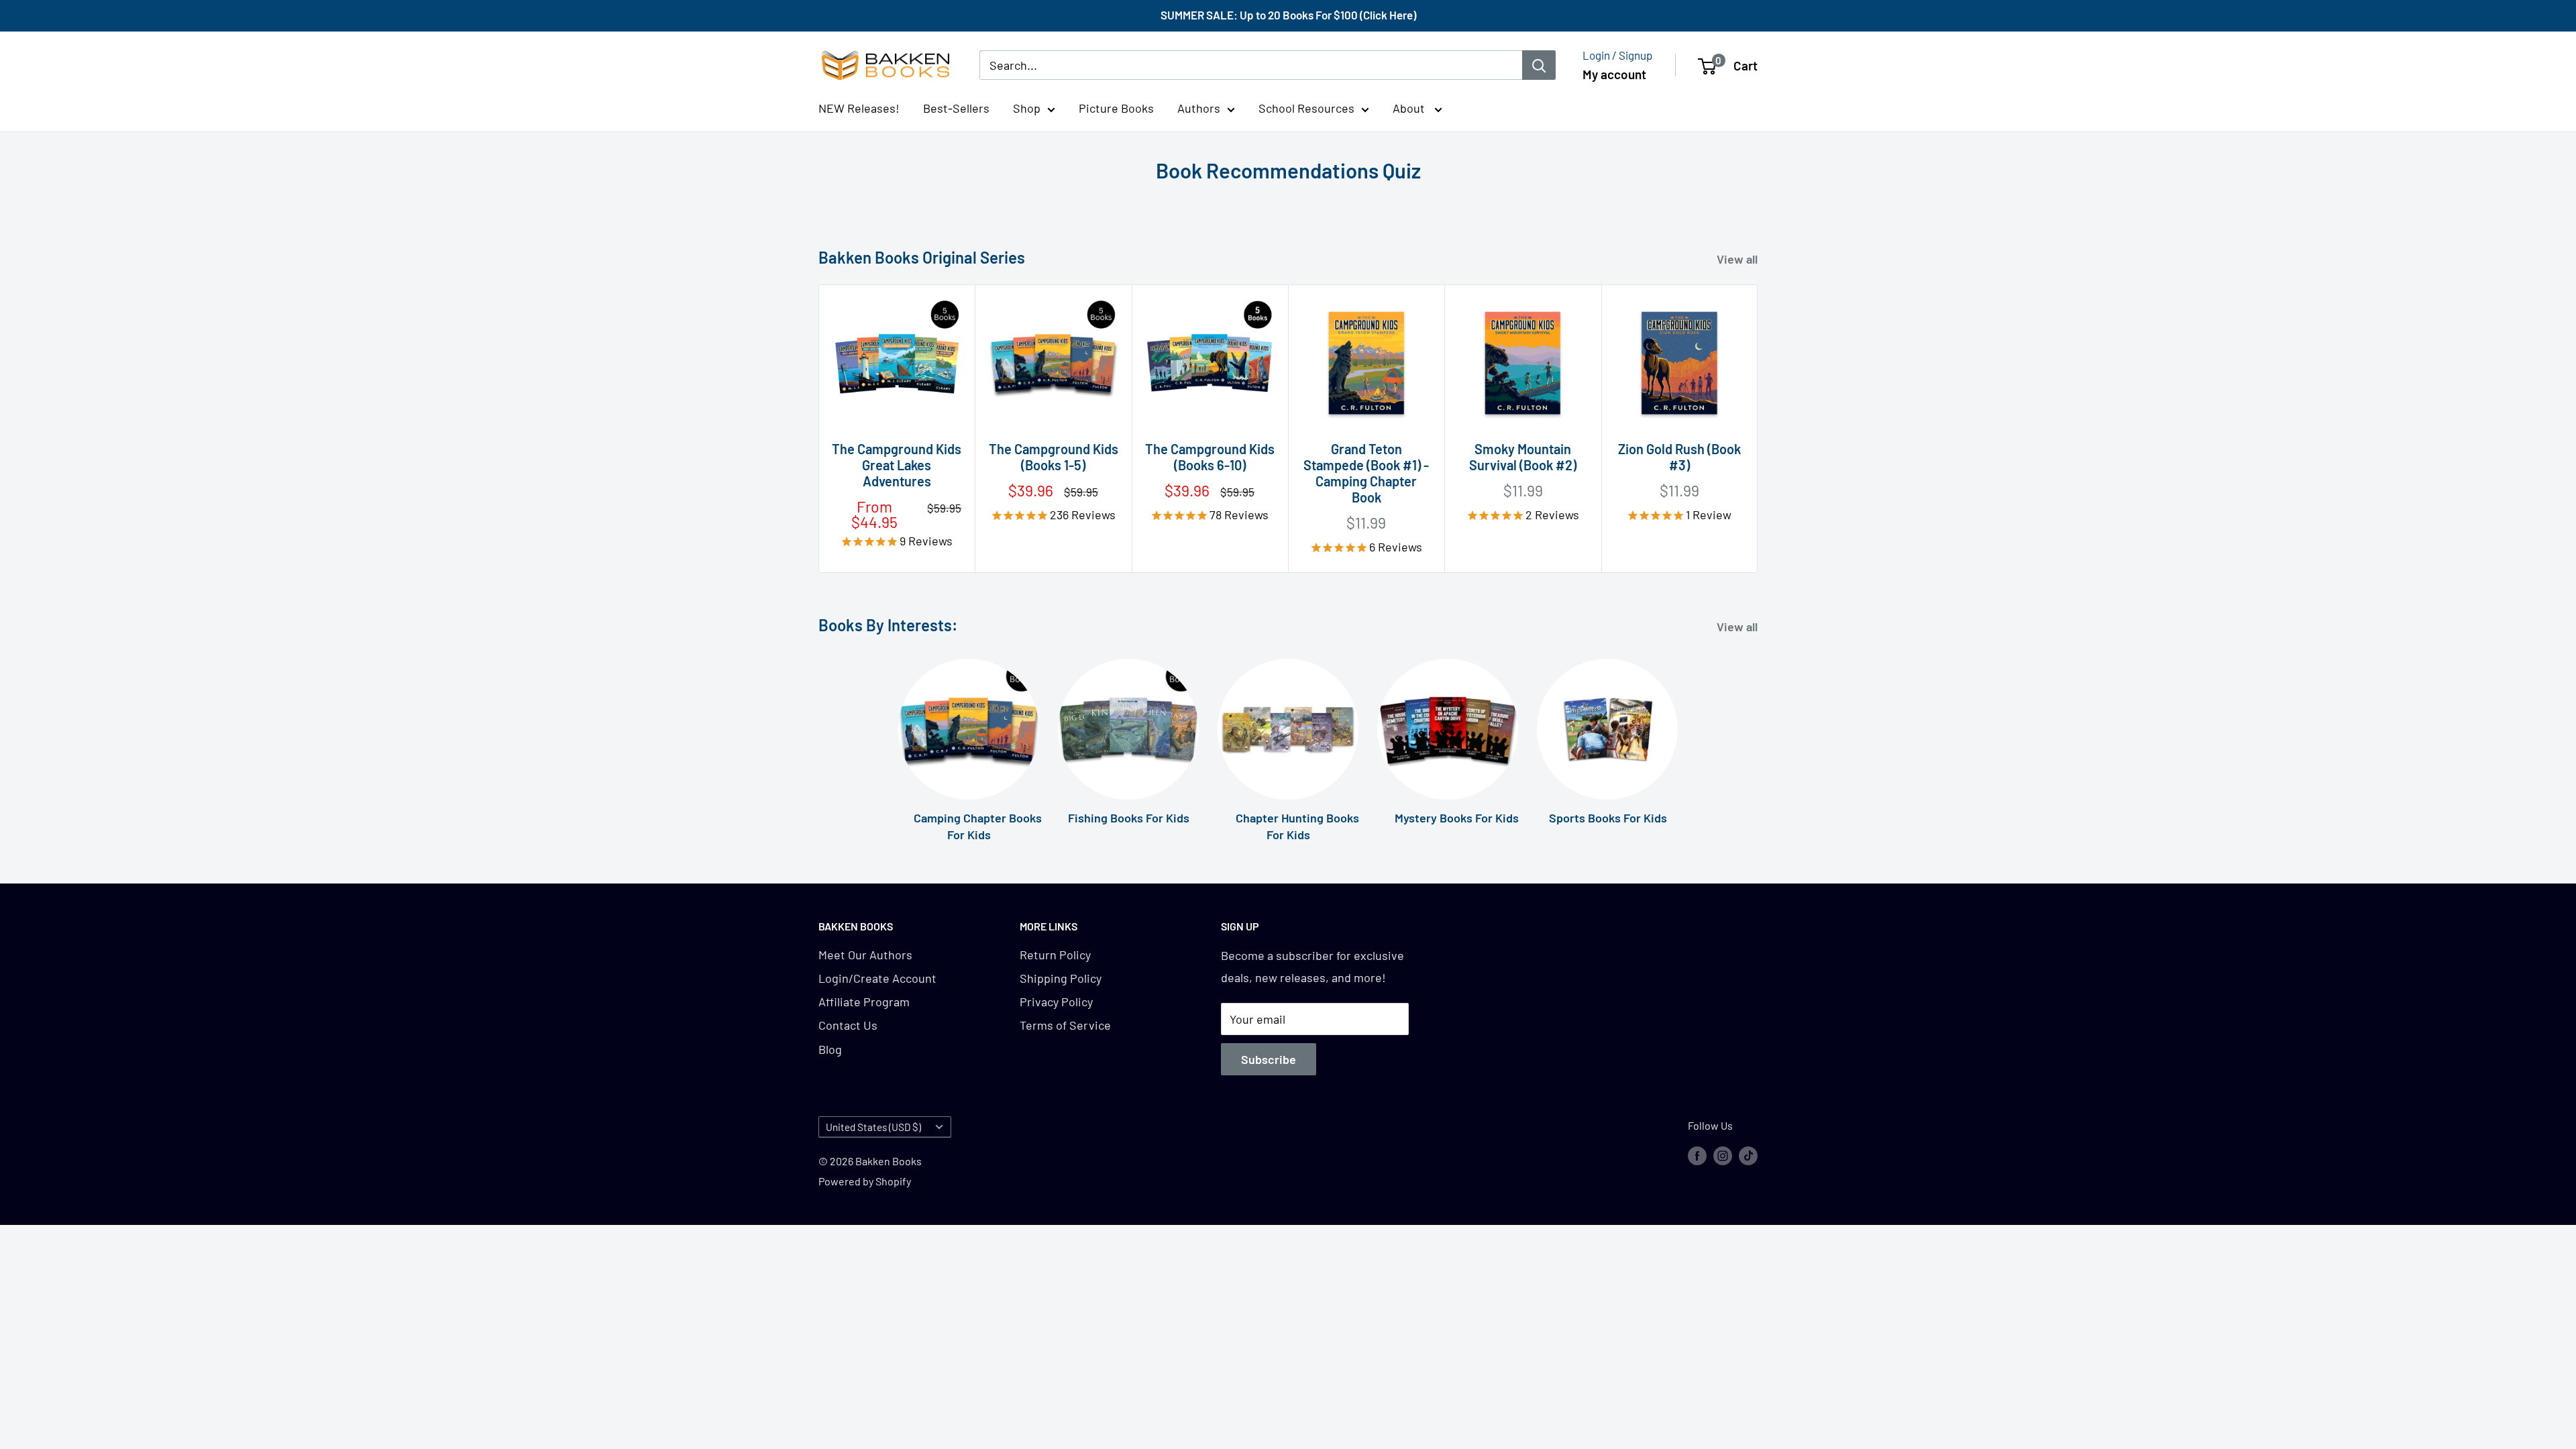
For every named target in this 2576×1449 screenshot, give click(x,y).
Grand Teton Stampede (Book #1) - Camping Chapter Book (1366, 473)
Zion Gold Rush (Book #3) (1679, 457)
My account (1614, 74)
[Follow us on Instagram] (1723, 1155)
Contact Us (848, 1025)
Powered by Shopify (865, 1181)
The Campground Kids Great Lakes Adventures (897, 465)
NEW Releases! (859, 108)
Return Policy (1055, 955)
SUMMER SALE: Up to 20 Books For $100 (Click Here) (1288, 15)
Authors (1199, 108)
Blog (830, 1049)
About (1410, 108)
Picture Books (1116, 108)
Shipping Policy (1061, 978)
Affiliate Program (864, 1002)
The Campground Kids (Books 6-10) (1210, 457)
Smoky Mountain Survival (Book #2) (1523, 457)
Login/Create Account (877, 978)
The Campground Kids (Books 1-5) (1053, 457)
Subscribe (1269, 1059)
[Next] (1758, 428)
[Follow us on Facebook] (1697, 1155)
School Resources (1306, 108)
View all (1738, 259)
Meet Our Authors (865, 955)
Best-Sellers (956, 108)
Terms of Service (1065, 1025)
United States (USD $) (873, 1127)
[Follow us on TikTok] (1748, 1155)
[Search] (1539, 65)
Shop (1027, 108)
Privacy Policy (1056, 1002)
